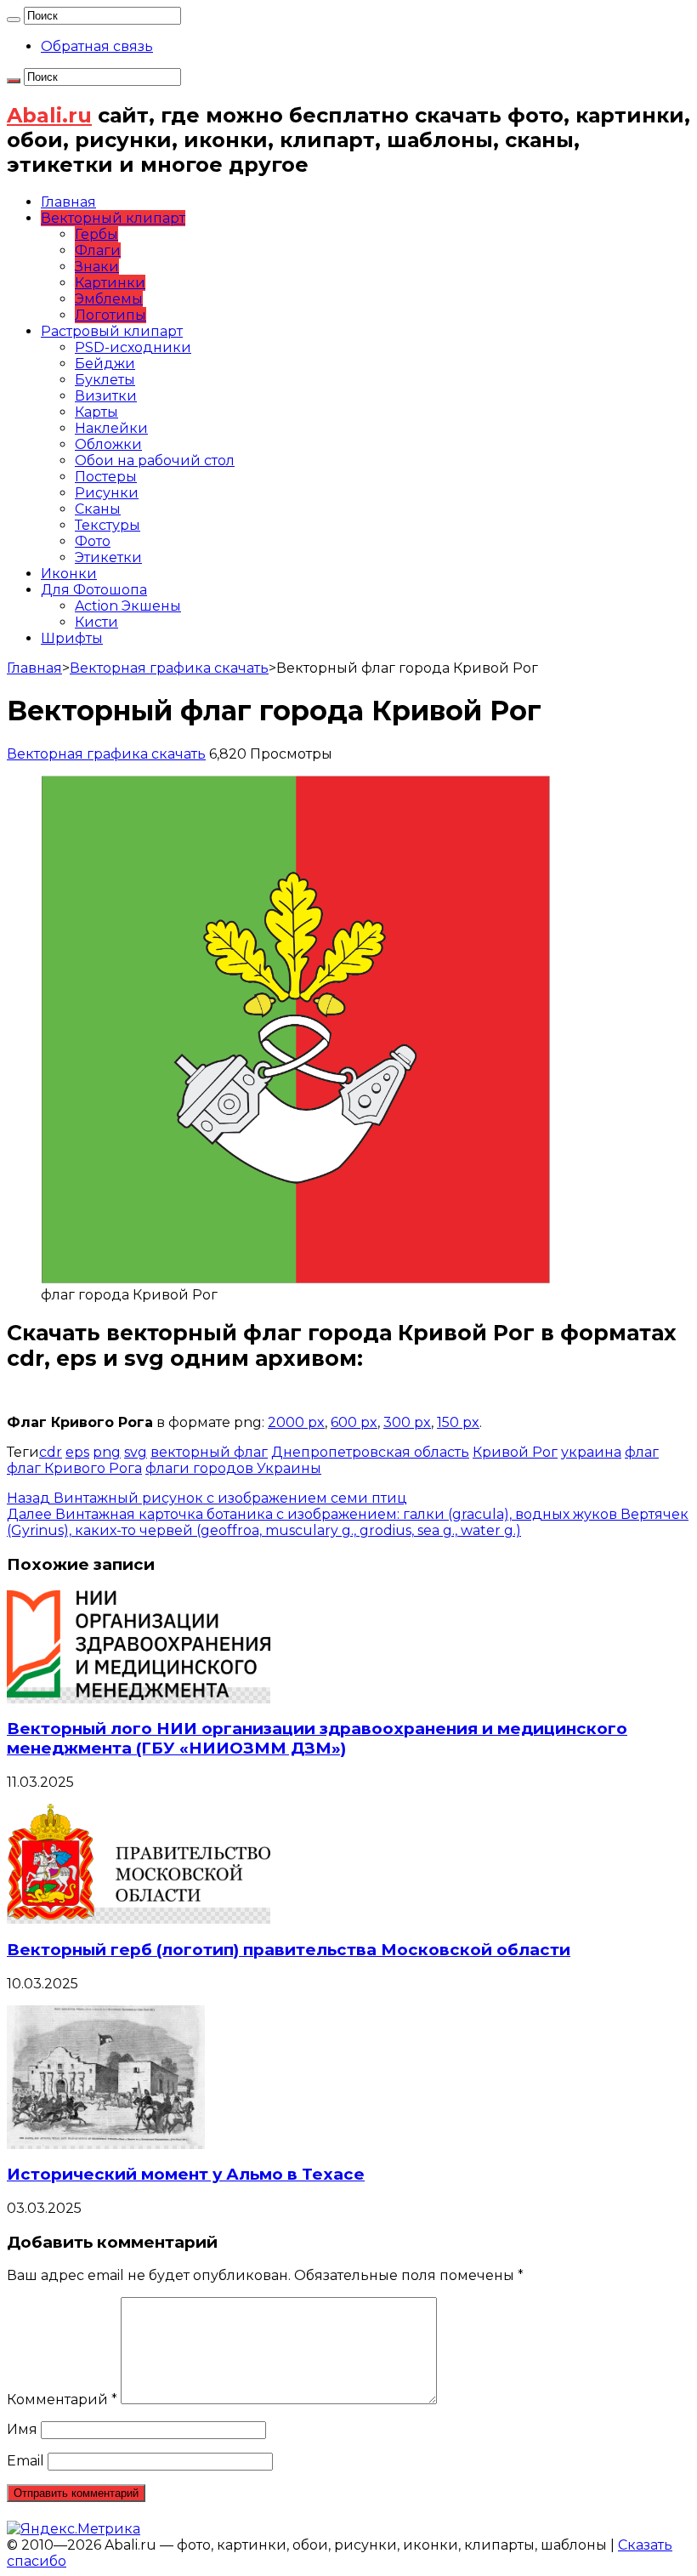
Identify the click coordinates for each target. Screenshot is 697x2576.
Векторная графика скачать (169, 668)
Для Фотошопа (94, 590)
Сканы (98, 509)
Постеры (106, 477)
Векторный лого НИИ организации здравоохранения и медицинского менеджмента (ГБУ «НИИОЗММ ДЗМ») (317, 1738)
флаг (642, 1452)
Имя (22, 2429)
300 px (407, 1422)
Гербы (96, 234)
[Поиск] (14, 20)
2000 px (296, 1422)
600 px (354, 1422)
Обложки (108, 444)
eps (77, 1452)
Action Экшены (128, 606)
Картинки (110, 283)
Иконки (69, 574)
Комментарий (62, 2400)
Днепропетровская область (370, 1452)
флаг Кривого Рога (74, 1468)
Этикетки (108, 557)
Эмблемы (109, 299)
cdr (51, 1452)
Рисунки (107, 493)
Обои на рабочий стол (155, 461)
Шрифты (72, 638)
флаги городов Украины (233, 1468)
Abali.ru (49, 115)
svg (136, 1452)
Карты (96, 412)
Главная (68, 202)
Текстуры (108, 525)
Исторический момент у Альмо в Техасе (186, 2174)
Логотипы (110, 315)
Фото (93, 541)
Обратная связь (97, 46)
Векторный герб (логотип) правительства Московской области (289, 1950)
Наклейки (111, 428)
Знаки (97, 267)
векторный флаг (209, 1452)
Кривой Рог (515, 1452)
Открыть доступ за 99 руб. (161, 1384)
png (107, 1452)
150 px (458, 1422)
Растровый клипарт (112, 331)
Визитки (106, 396)
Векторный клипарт (113, 218)
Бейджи (105, 364)
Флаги (98, 250)
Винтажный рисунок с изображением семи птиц (207, 1498)
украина (591, 1452)
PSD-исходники (133, 347)
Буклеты (105, 380)
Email (25, 2461)
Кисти (96, 622)
